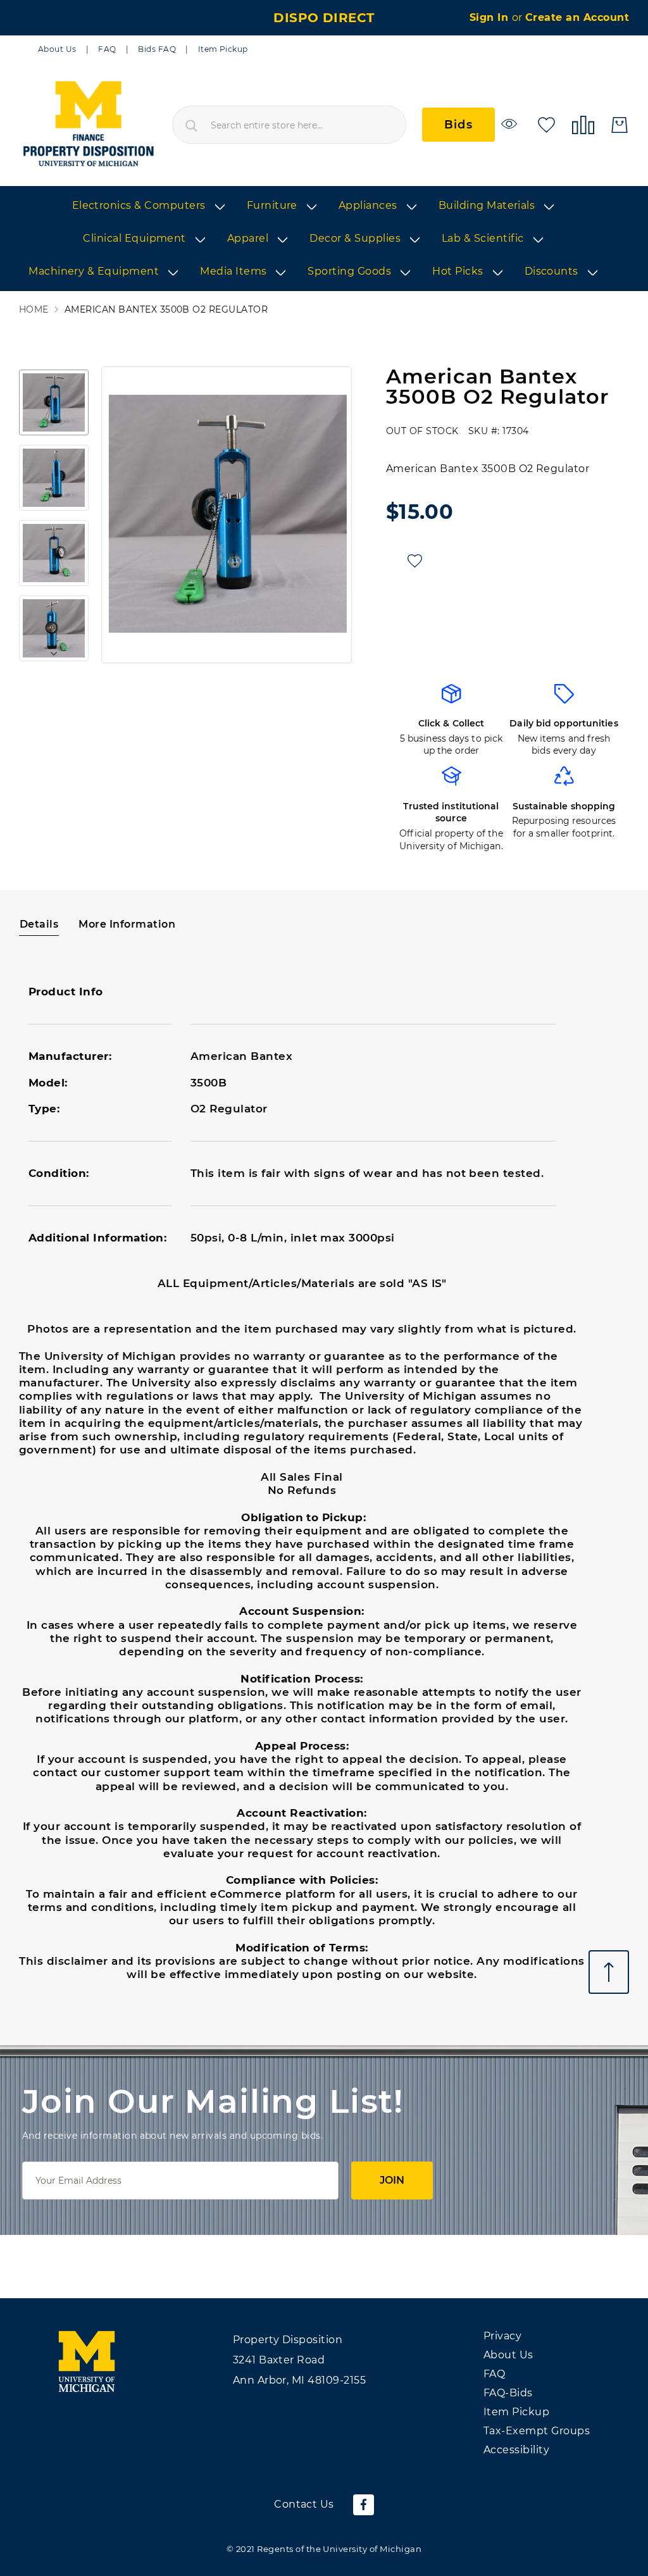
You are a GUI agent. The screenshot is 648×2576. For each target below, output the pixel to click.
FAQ (107, 49)
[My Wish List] (546, 124)
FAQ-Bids (508, 2393)
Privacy (502, 2336)
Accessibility (516, 2450)
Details (39, 924)
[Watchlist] (511, 124)
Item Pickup (223, 49)
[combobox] (289, 125)
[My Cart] (620, 125)
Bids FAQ (157, 49)
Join (392, 2180)
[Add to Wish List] (415, 561)
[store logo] (88, 125)
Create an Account (577, 17)
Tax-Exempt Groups (537, 2431)
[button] (54, 402)
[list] (324, 239)
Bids (458, 125)
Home (34, 310)
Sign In (491, 17)
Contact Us (304, 2504)
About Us (57, 49)
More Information (127, 924)
